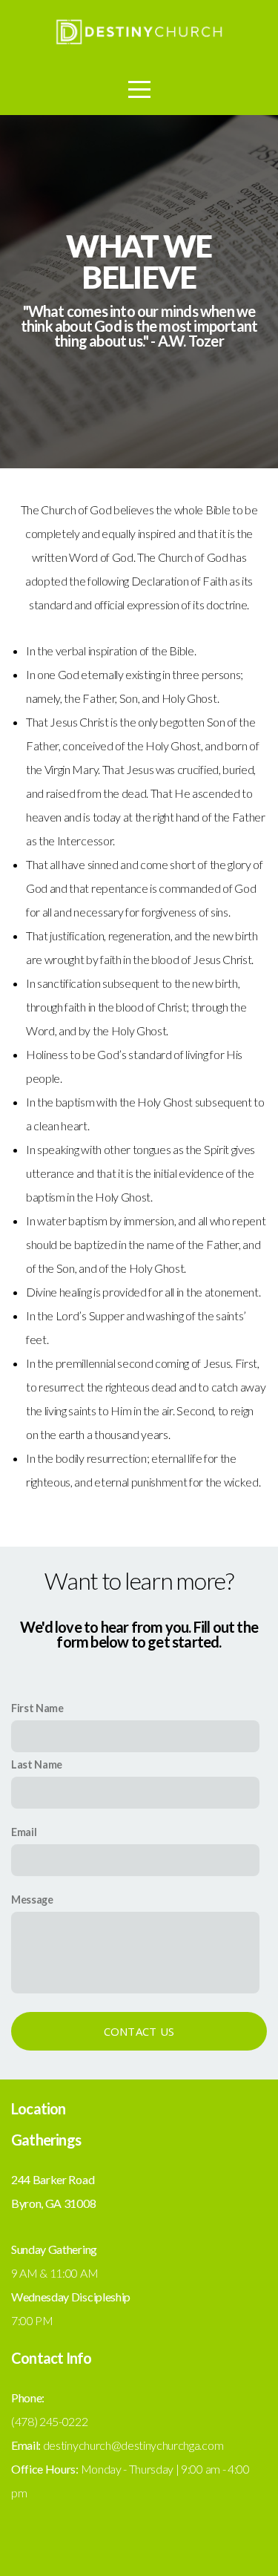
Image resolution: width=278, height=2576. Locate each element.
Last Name (37, 1764)
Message (32, 1900)
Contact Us (139, 2031)
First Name (37, 1708)
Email (24, 1832)
